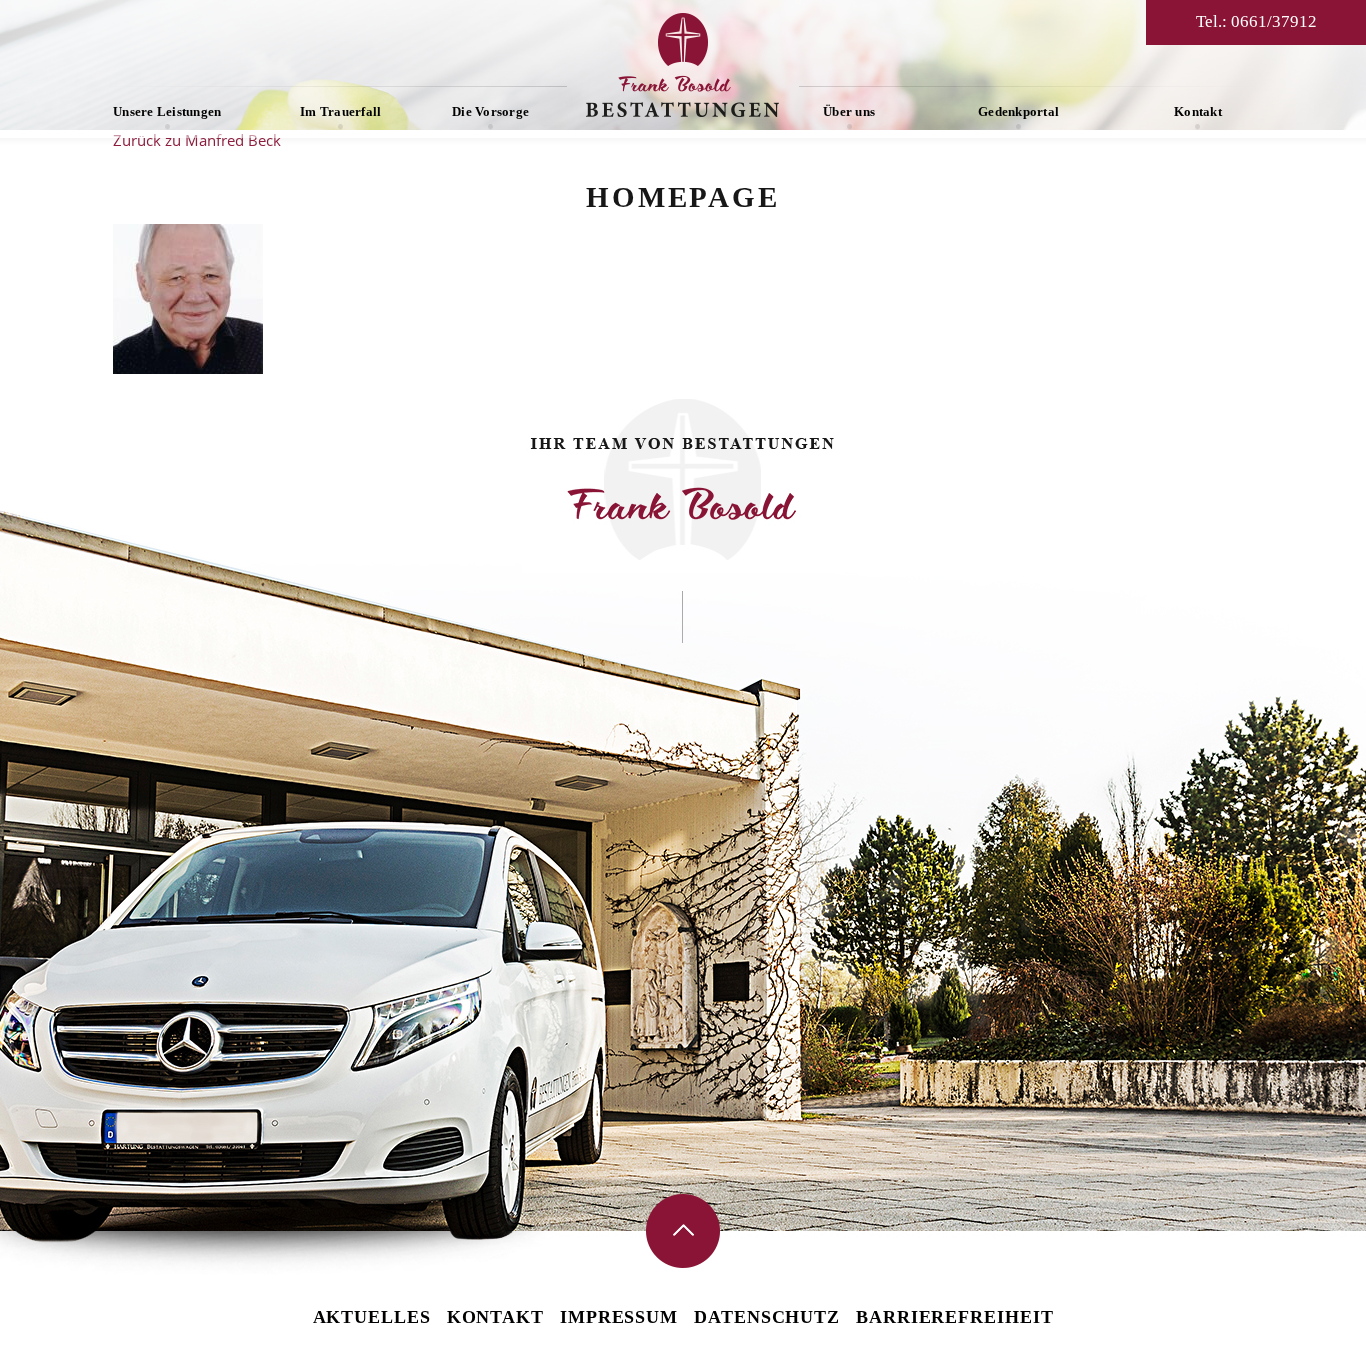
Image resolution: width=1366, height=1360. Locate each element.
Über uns (849, 111)
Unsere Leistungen (167, 111)
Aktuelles (372, 1317)
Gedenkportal (1018, 111)
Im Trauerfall (340, 111)
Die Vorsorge (490, 111)
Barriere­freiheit (954, 1317)
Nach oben (683, 1231)
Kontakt (1198, 111)
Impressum (619, 1317)
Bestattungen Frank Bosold (683, 65)
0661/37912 (1274, 21)
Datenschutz (767, 1317)
